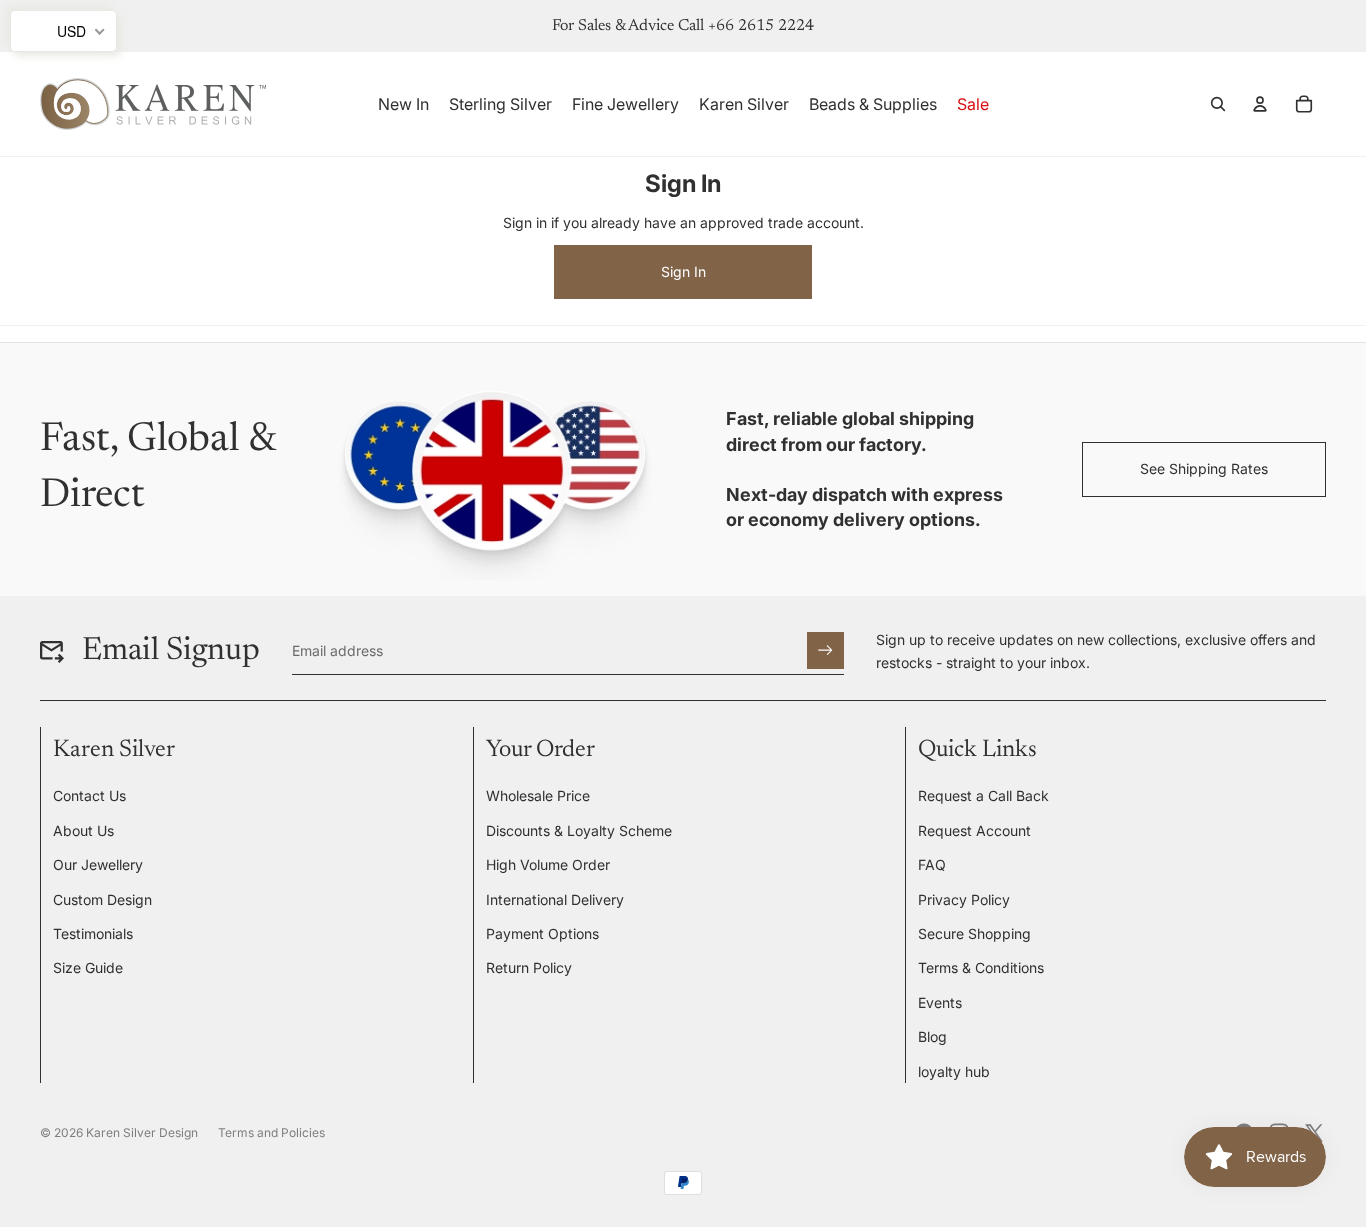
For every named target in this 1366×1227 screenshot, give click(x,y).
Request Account (974, 830)
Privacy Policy (964, 899)
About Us (83, 830)
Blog (932, 1036)
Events (940, 1002)
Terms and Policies (271, 1132)
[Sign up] (825, 650)
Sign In (683, 271)
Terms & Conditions (981, 967)
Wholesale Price (538, 795)
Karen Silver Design (142, 1132)
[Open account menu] (1260, 104)
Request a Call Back (983, 795)
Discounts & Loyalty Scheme (579, 830)
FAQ (932, 864)
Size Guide (88, 967)
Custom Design (102, 899)
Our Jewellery (98, 864)
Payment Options (542, 933)
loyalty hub (954, 1071)
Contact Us (89, 795)
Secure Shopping (974, 933)
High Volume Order (548, 864)
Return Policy (529, 967)
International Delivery (555, 899)
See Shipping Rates (1204, 468)
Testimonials (93, 933)
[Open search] (1218, 104)
